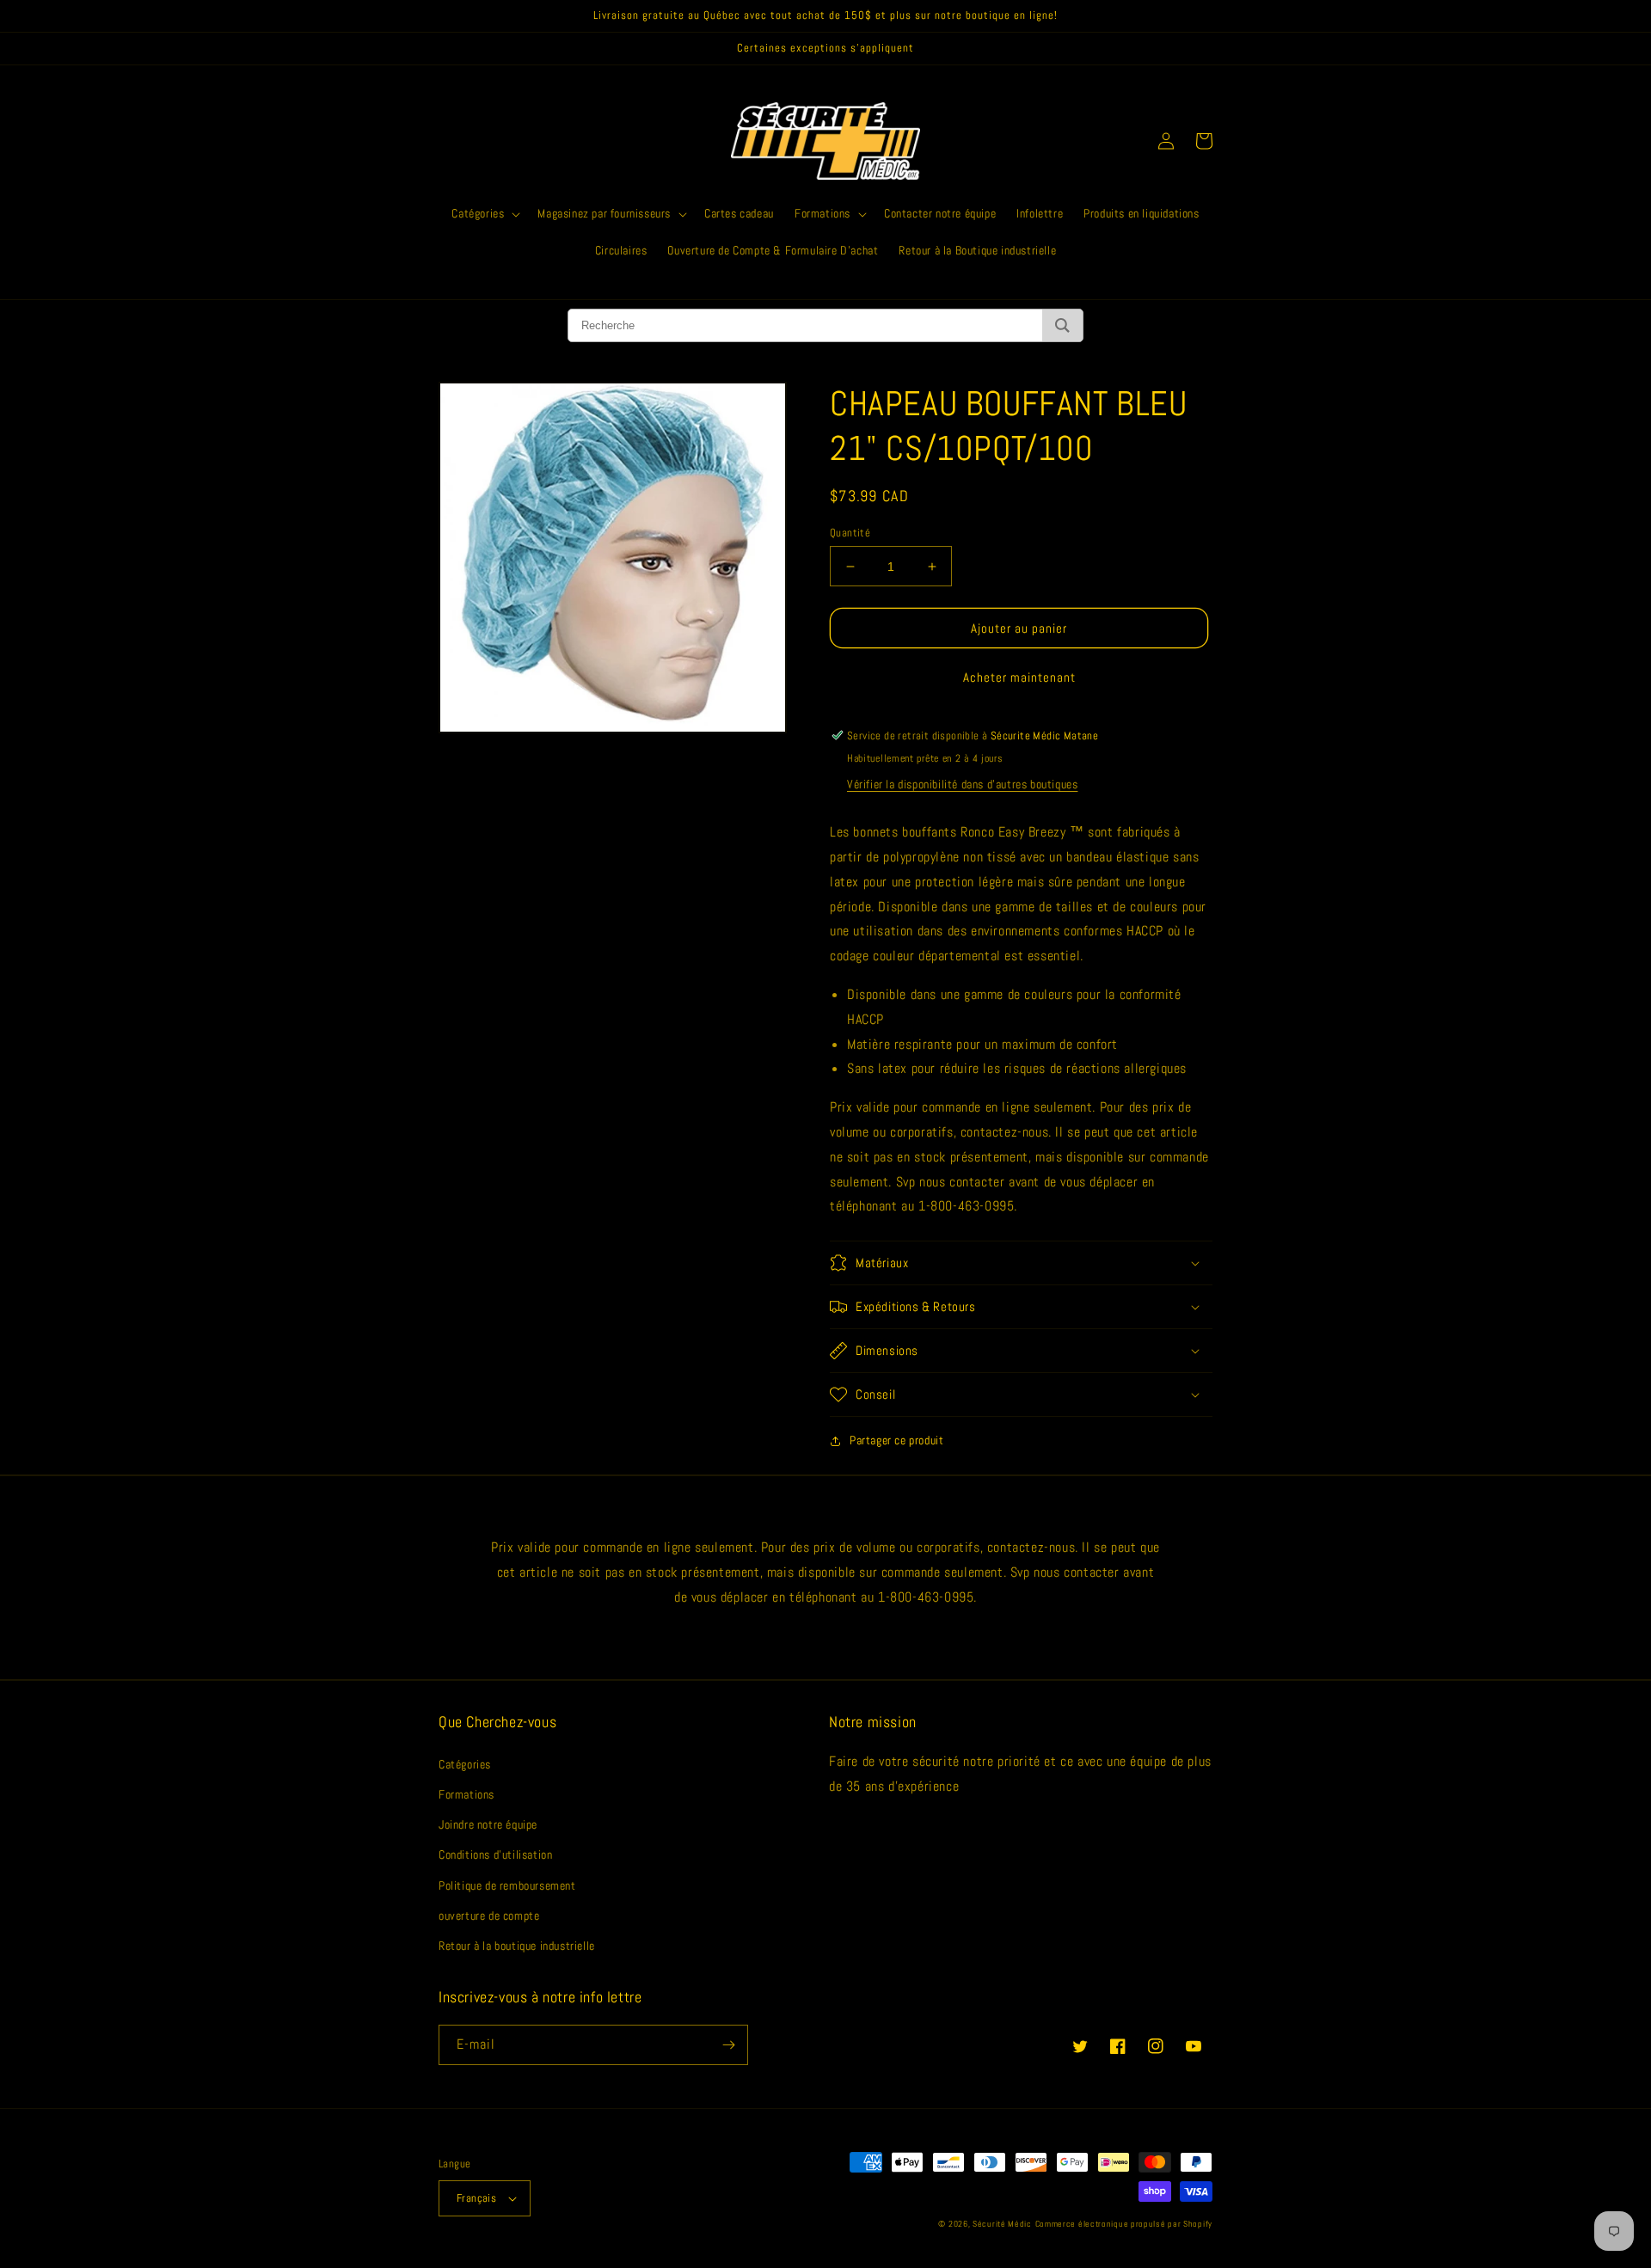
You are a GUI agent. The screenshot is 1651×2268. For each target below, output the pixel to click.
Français (476, 2198)
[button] (484, 213)
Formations (466, 1794)
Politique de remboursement (507, 1885)
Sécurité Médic (1002, 2224)
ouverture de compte (489, 1916)
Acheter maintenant (1019, 677)
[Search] (1062, 325)
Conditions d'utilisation (495, 1854)
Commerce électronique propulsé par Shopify (1124, 2224)
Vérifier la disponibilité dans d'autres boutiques (962, 784)
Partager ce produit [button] (896, 1440)
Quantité (850, 533)
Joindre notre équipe (488, 1824)
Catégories (465, 1764)
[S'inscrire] (728, 2045)
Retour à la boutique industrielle (517, 1946)
